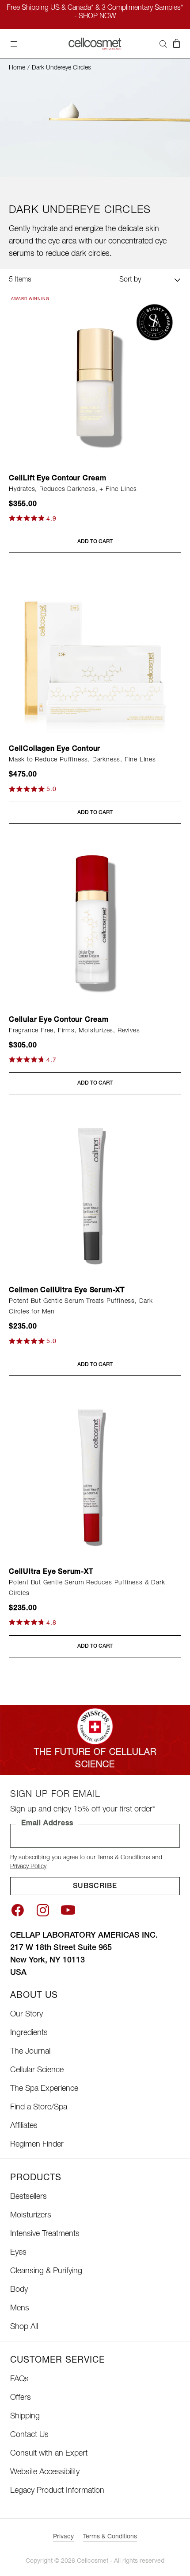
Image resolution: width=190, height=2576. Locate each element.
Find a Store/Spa (39, 2108)
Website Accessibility (45, 2472)
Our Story (27, 2015)
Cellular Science (37, 2070)
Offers (21, 2398)
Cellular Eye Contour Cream (59, 1020)
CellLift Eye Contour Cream (58, 479)
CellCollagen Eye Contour (55, 749)
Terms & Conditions (124, 1858)
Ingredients (29, 2033)
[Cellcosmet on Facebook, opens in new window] (17, 1910)
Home (17, 68)
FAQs (19, 2379)
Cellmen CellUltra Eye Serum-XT (67, 1291)
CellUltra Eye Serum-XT (51, 1572)
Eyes (18, 2253)
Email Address (47, 1824)
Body (19, 2290)
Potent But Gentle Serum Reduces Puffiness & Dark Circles (87, 1588)
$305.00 (23, 1046)
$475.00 (23, 775)
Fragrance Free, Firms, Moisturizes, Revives (74, 1031)
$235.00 (23, 1327)
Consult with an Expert (49, 2454)
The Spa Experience (44, 2089)
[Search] (163, 44)
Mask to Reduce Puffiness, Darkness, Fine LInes (82, 760)
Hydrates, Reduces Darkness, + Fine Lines (73, 490)
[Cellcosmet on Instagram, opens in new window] (43, 1910)
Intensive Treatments (45, 2234)
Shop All (24, 2327)
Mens (20, 2309)
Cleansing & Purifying (46, 2271)
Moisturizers (31, 2216)
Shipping (25, 2417)
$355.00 (23, 505)
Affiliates (24, 2126)
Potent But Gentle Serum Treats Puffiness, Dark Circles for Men (81, 1307)
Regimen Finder (37, 2145)
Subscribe (95, 1887)
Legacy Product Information (57, 2491)
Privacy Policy (28, 1867)
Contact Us (29, 2435)
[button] (176, 44)
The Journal (30, 2052)
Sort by (130, 280)
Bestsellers (28, 2197)
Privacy (63, 2537)
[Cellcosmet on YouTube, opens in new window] (68, 1910)
